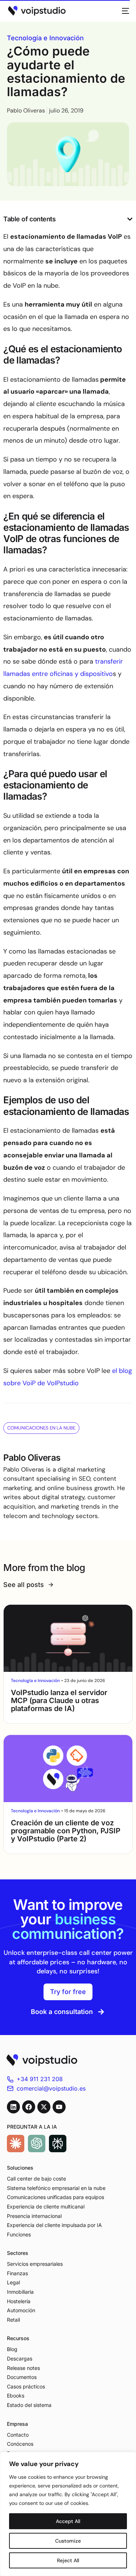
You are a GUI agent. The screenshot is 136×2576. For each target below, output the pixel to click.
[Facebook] (29, 2107)
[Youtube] (59, 2107)
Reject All (68, 2560)
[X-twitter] (44, 2107)
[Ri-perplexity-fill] (58, 2144)
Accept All (68, 2521)
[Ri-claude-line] (16, 2144)
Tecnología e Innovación (45, 38)
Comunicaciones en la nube (41, 1428)
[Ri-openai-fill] (37, 2144)
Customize (68, 2541)
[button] (130, 219)
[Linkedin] (13, 2107)
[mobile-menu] (123, 11)
